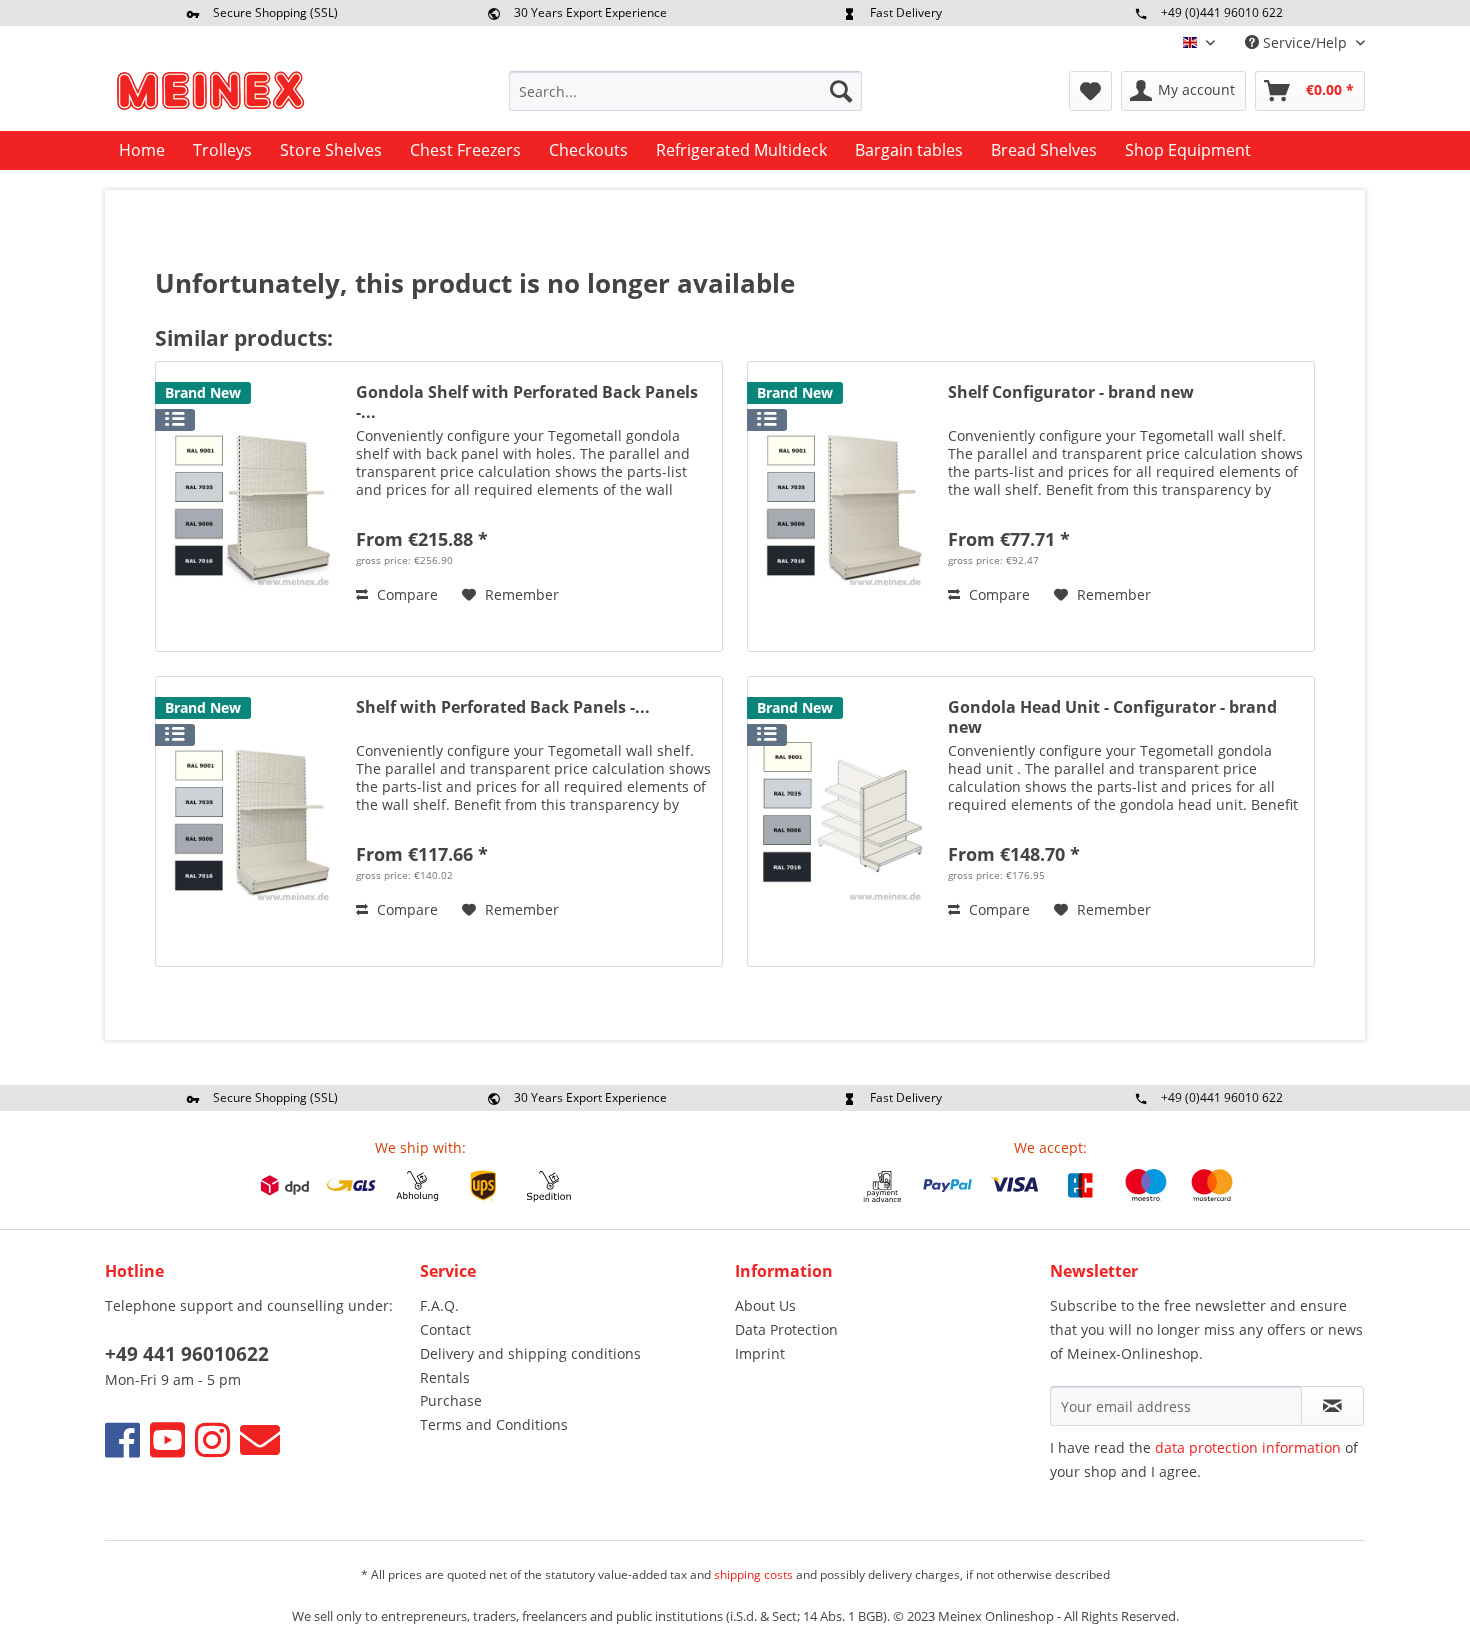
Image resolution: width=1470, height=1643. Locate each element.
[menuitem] (685, 91)
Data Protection (786, 1329)
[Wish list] (1090, 91)
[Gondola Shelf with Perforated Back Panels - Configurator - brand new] (251, 506)
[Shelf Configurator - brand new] (843, 506)
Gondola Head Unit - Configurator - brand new (1112, 717)
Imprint (760, 1353)
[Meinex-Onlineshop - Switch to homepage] (210, 96)
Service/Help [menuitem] (1305, 42)
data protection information (1248, 1447)
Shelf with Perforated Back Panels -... (503, 707)
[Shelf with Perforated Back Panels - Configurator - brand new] (251, 821)
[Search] (841, 91)
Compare (405, 594)
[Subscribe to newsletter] (1332, 1406)
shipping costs (753, 1574)
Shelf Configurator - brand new (1071, 392)
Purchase (451, 1400)
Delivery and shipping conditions (530, 1353)
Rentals (445, 1377)
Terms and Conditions (494, 1424)
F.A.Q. (439, 1305)
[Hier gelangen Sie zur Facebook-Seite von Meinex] (122, 1439)
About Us (765, 1305)
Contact (445, 1329)
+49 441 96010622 (187, 1354)
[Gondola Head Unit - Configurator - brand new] (843, 821)
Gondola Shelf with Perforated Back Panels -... (527, 402)
